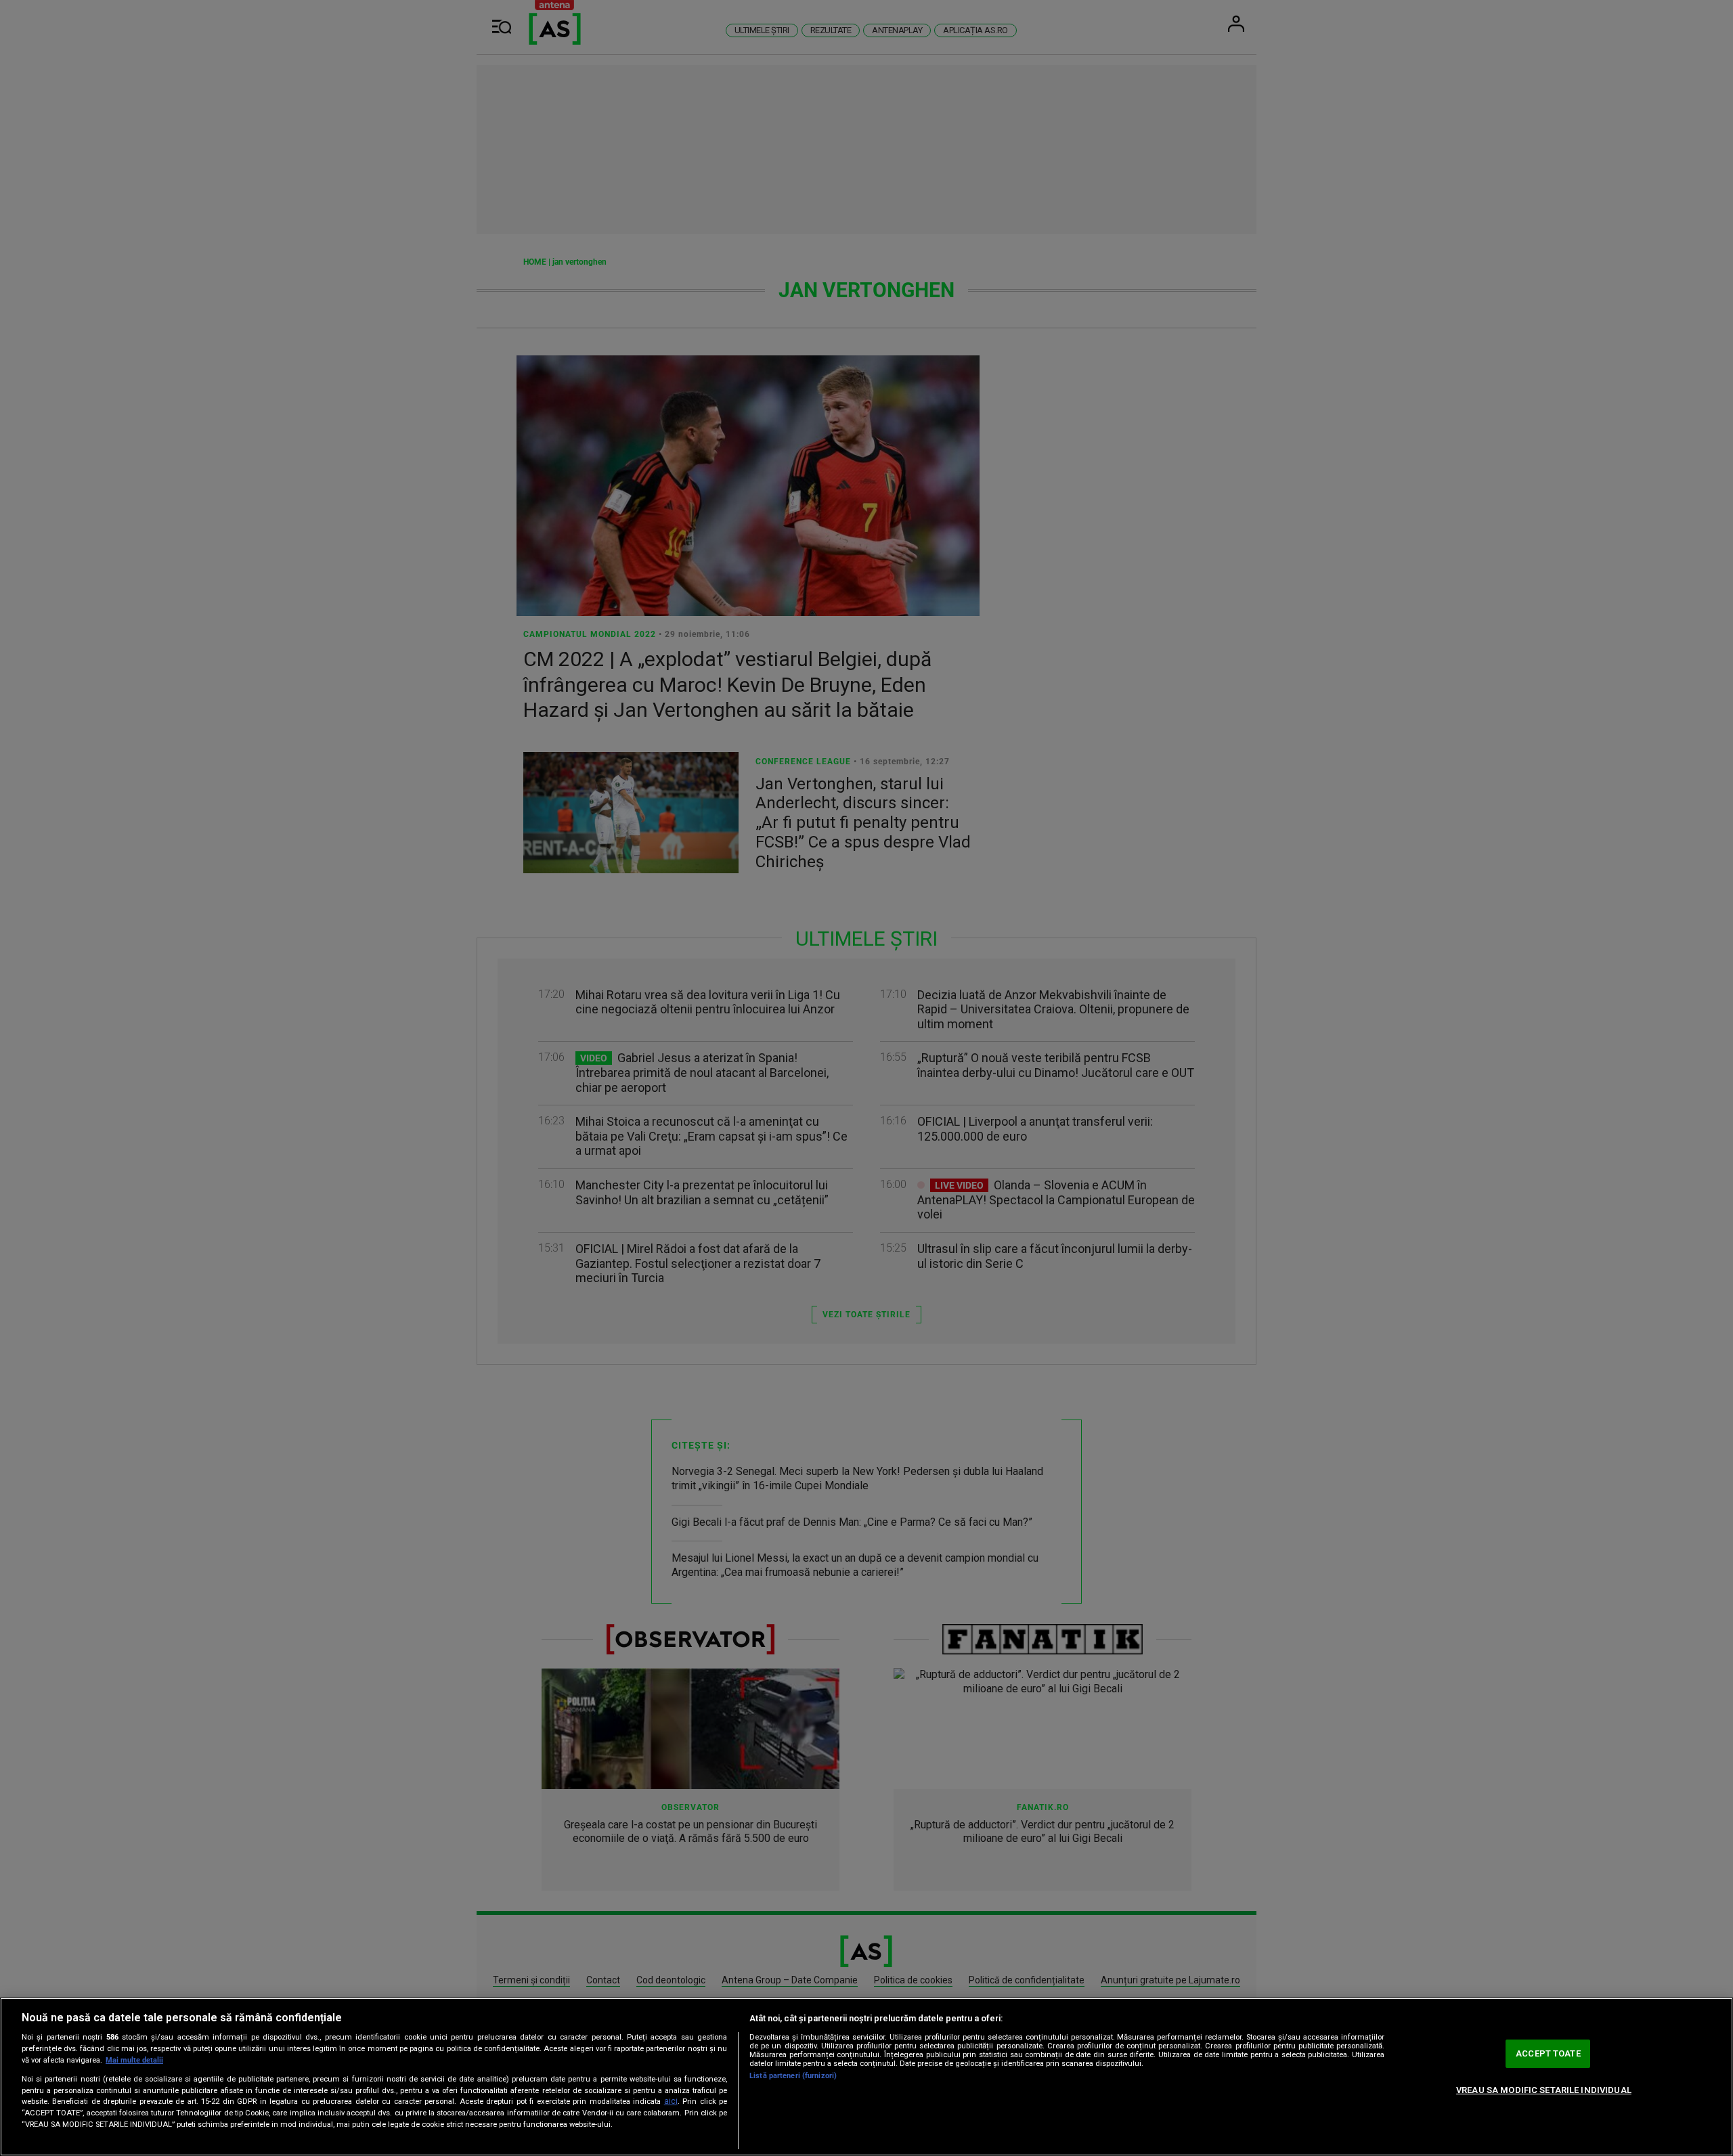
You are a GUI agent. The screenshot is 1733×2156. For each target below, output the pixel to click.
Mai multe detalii (134, 2060)
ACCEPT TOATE (1548, 2053)
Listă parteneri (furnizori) (793, 2076)
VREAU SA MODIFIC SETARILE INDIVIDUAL (1544, 2090)
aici (671, 2101)
